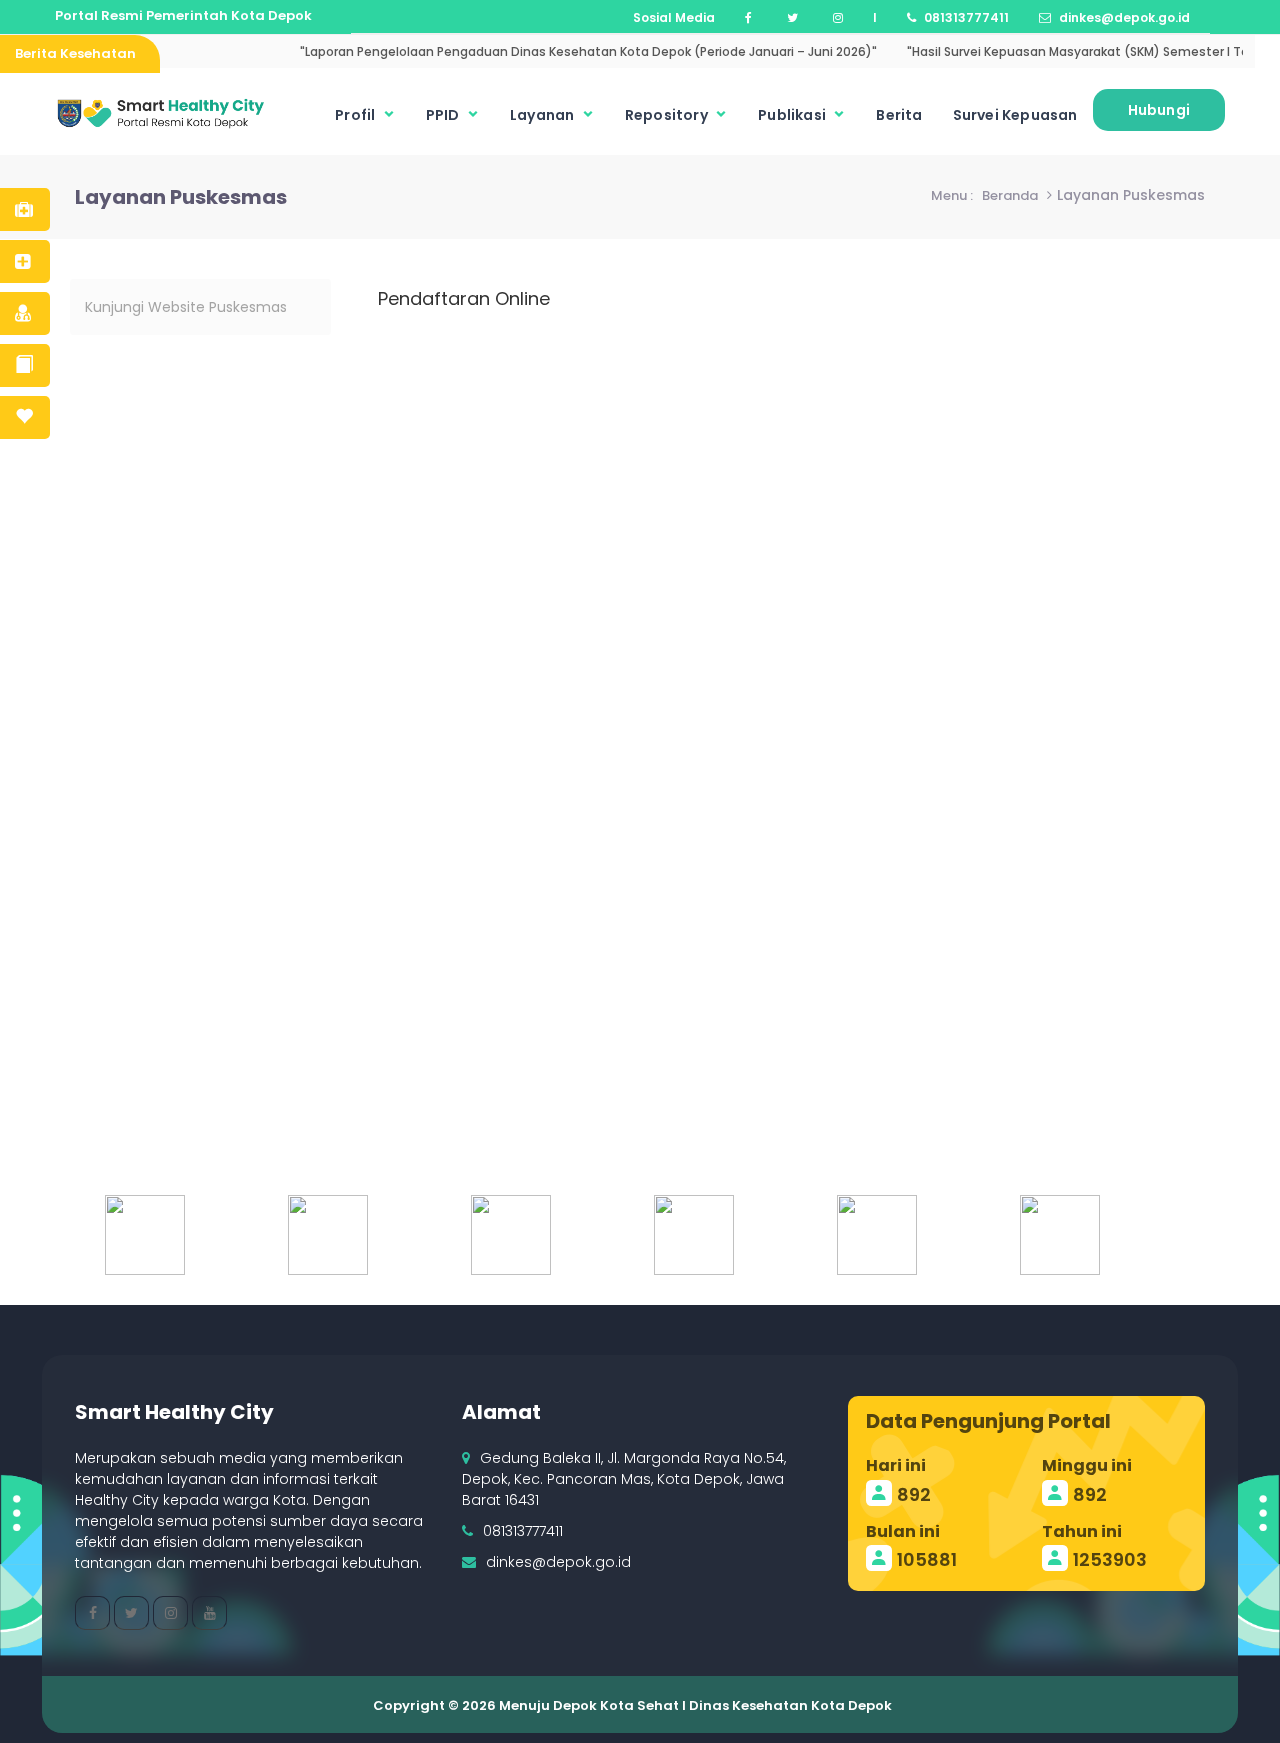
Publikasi (793, 115)
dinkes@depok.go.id (558, 1562)
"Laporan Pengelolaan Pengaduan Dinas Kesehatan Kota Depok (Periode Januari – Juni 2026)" (563, 51)
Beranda (1010, 195)
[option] (176, 1235)
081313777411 (523, 1531)
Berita (899, 115)
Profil (356, 115)
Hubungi (1159, 110)
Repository (668, 115)
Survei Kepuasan (1015, 115)
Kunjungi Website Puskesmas (186, 307)
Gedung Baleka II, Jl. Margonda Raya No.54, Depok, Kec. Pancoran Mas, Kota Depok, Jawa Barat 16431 (624, 1479)
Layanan (544, 115)
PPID (444, 115)
